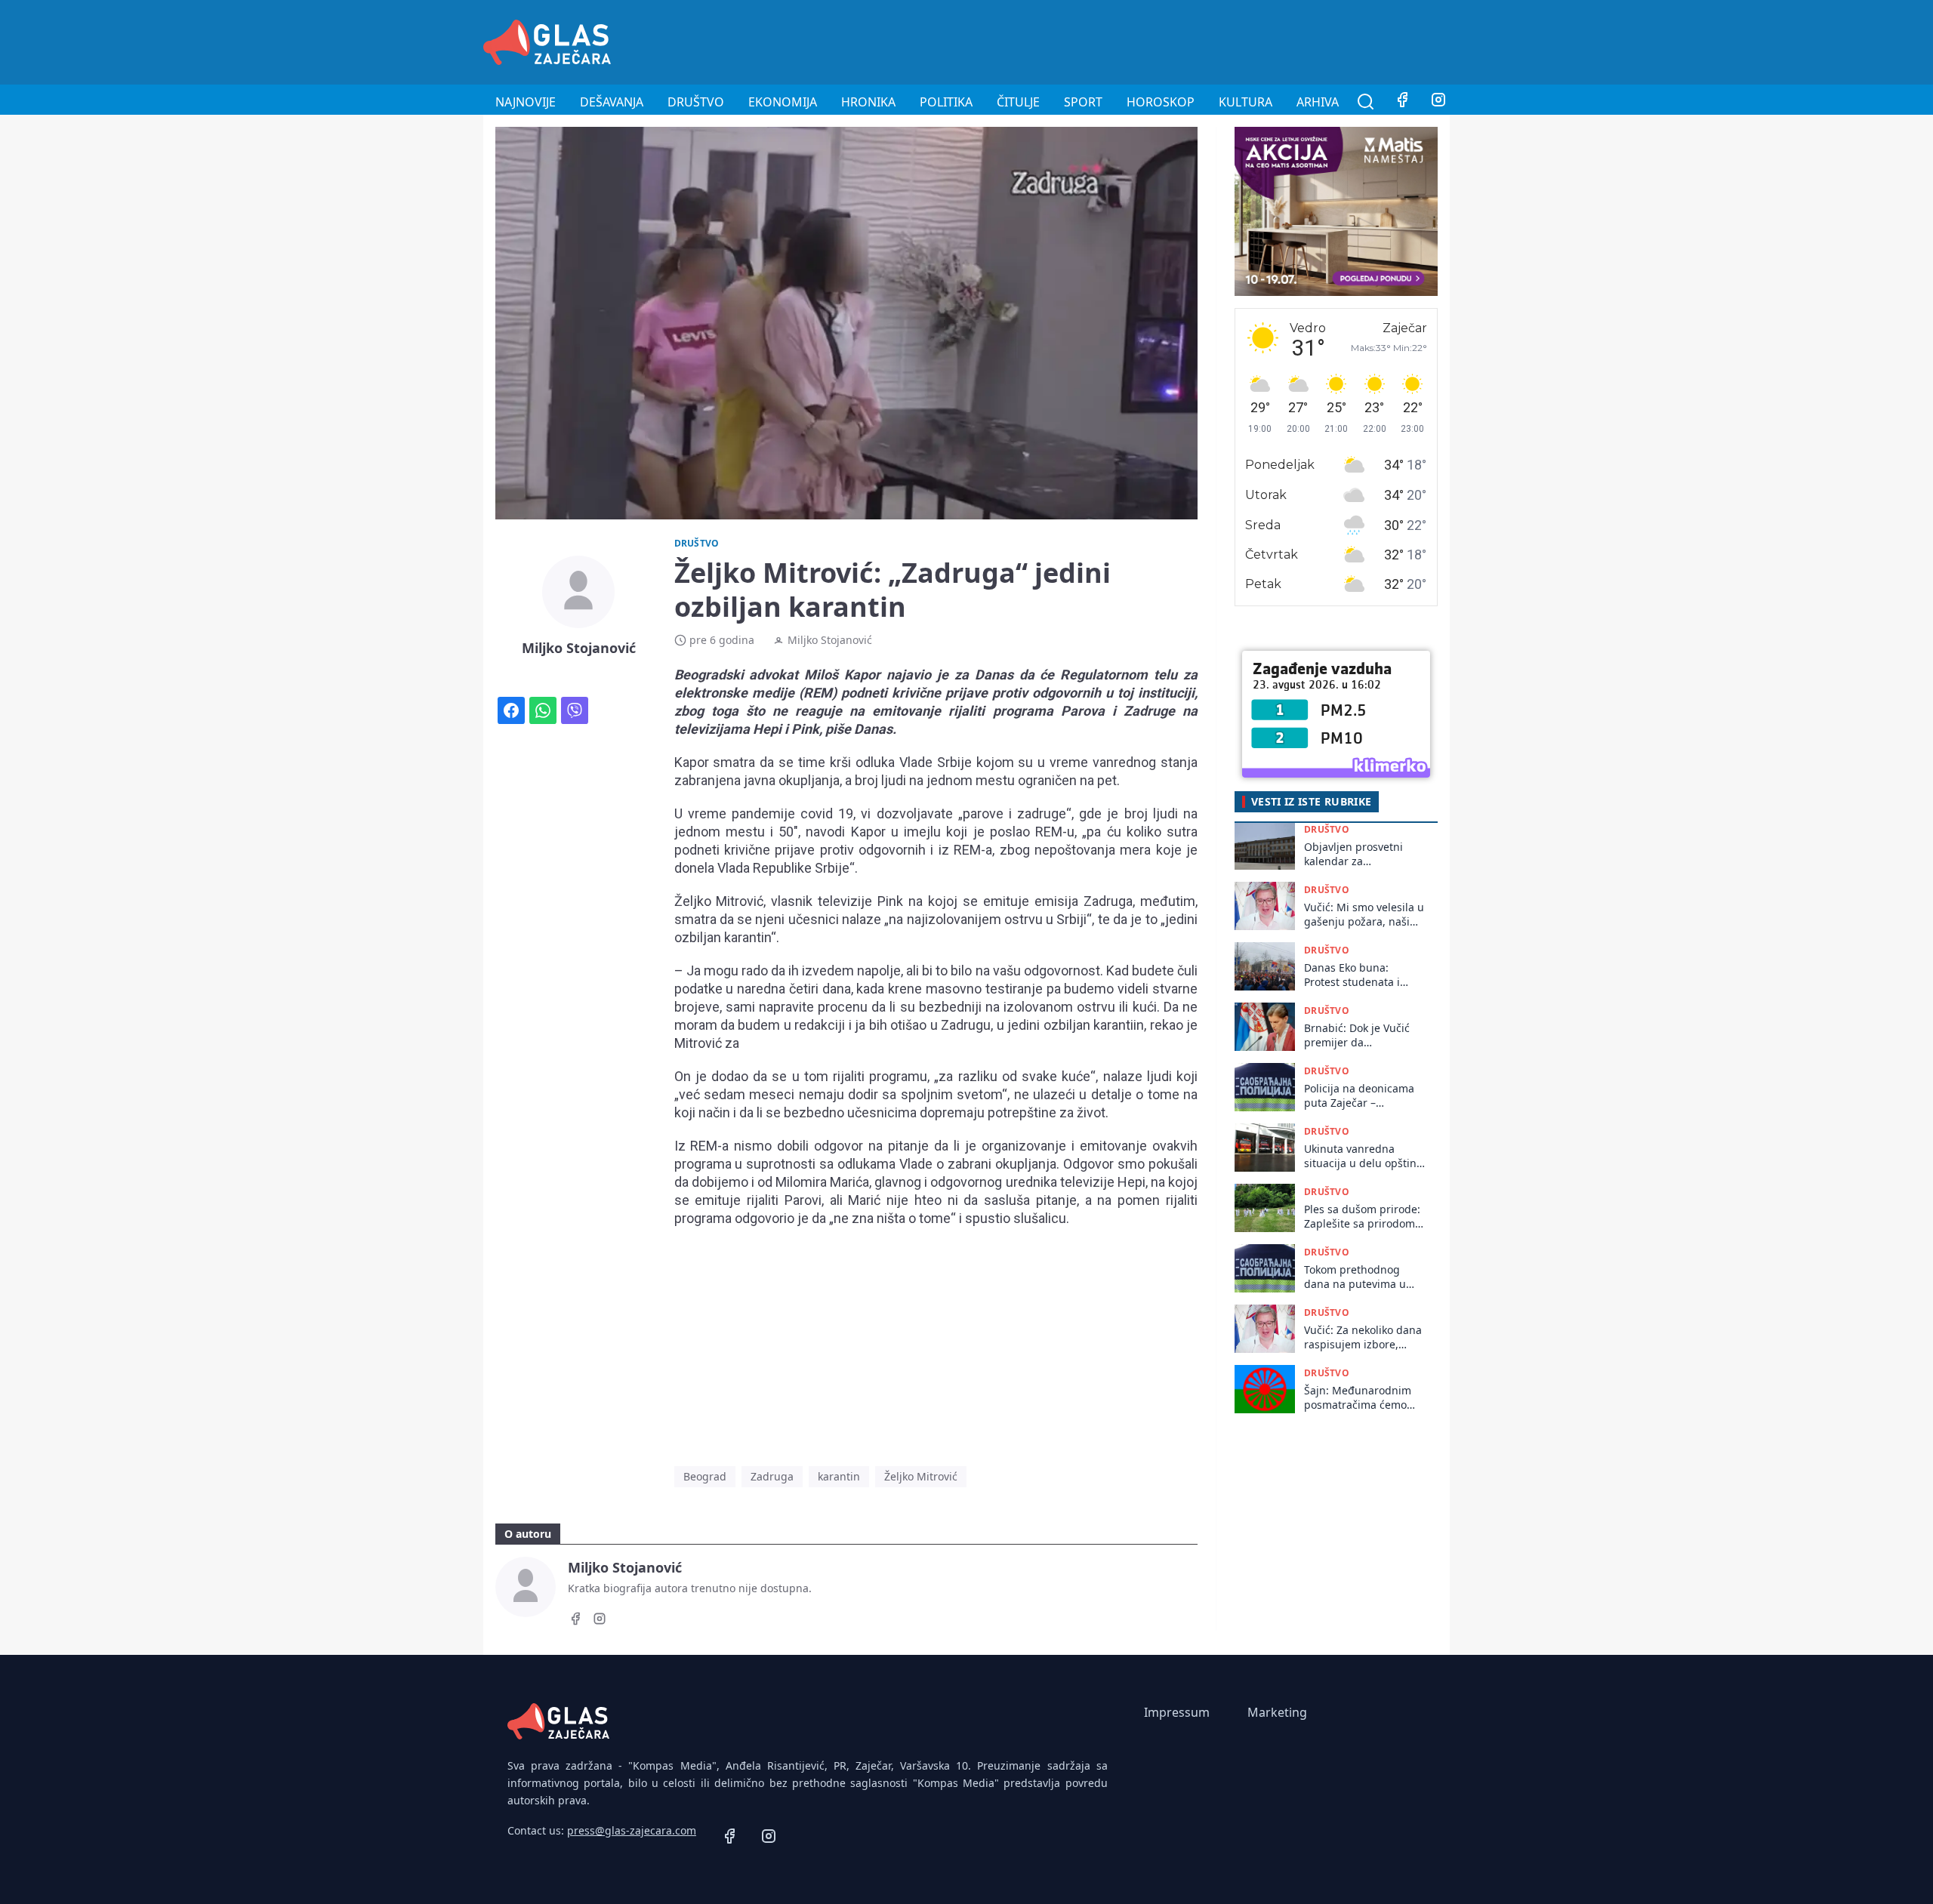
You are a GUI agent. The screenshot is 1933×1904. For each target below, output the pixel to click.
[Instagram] (1438, 102)
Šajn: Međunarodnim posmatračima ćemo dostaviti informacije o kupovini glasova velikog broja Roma (1360, 1398)
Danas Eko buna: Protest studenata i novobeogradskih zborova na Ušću (1352, 975)
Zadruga (772, 1476)
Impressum (1177, 1712)
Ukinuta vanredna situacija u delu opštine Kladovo (1363, 1156)
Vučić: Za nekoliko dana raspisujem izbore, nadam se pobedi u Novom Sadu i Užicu (1363, 1337)
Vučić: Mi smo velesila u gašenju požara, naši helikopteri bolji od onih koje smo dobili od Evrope (1364, 915)
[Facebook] (1402, 102)
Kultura (1246, 102)
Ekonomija (783, 102)
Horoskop (1161, 102)
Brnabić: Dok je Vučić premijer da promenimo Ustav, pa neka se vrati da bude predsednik (1359, 1035)
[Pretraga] (1366, 102)
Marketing (1277, 1712)
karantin (839, 1476)
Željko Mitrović (921, 1476)
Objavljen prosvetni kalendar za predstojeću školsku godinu (1354, 854)
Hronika (868, 102)
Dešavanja (612, 102)
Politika (946, 102)
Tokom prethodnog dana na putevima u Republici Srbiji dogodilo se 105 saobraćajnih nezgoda (1360, 1277)
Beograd (705, 1476)
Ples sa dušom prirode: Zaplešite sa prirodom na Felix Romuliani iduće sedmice (1362, 1217)
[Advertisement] (1175, 40)
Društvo (696, 102)
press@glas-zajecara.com (632, 1830)
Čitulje (1018, 102)
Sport (1083, 102)
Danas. (875, 729)
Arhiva (1318, 102)
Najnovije (526, 102)
